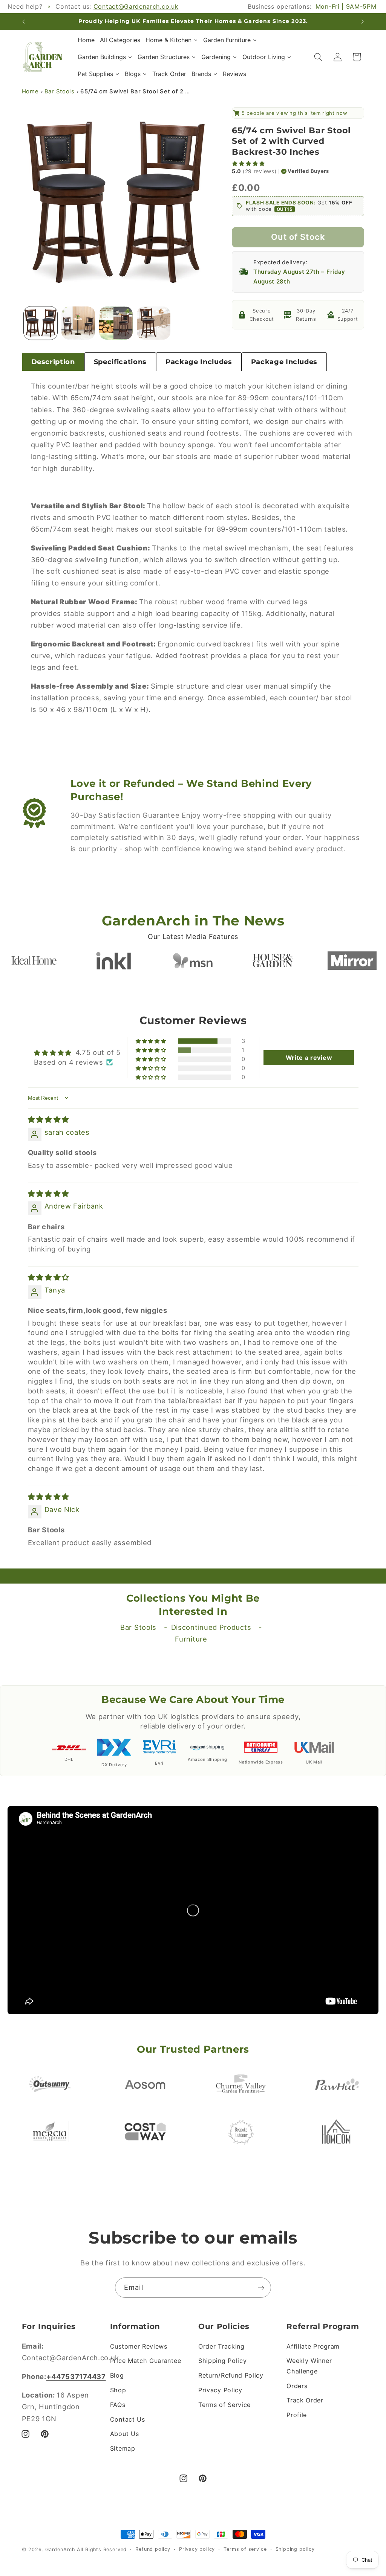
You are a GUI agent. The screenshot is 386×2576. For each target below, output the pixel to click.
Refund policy (153, 2549)
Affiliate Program (313, 2346)
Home (30, 91)
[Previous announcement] (23, 21)
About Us (125, 2434)
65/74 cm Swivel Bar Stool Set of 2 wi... (137, 91)
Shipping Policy (222, 2361)
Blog (117, 2375)
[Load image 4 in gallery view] (153, 323)
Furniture (191, 1639)
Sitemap (123, 2448)
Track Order (305, 2400)
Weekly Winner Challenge (309, 2366)
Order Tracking (221, 2346)
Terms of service (245, 2549)
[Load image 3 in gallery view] (116, 323)
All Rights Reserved (102, 2549)
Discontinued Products (211, 1627)
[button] (318, 57)
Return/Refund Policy (231, 2375)
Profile (297, 2415)
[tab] (53, 362)
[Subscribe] (261, 2288)
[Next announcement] (363, 21)
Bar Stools (60, 91)
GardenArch (60, 2549)
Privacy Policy (220, 2390)
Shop (118, 2390)
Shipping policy (295, 2549)
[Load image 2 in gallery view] (78, 323)
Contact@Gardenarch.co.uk (136, 6)
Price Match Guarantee (146, 2361)
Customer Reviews (139, 2346)
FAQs (118, 2405)
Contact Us (128, 2419)
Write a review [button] (309, 1058)
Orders (297, 2386)
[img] (49, 1119)
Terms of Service (224, 2405)
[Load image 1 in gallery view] (40, 323)
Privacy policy (197, 2549)
